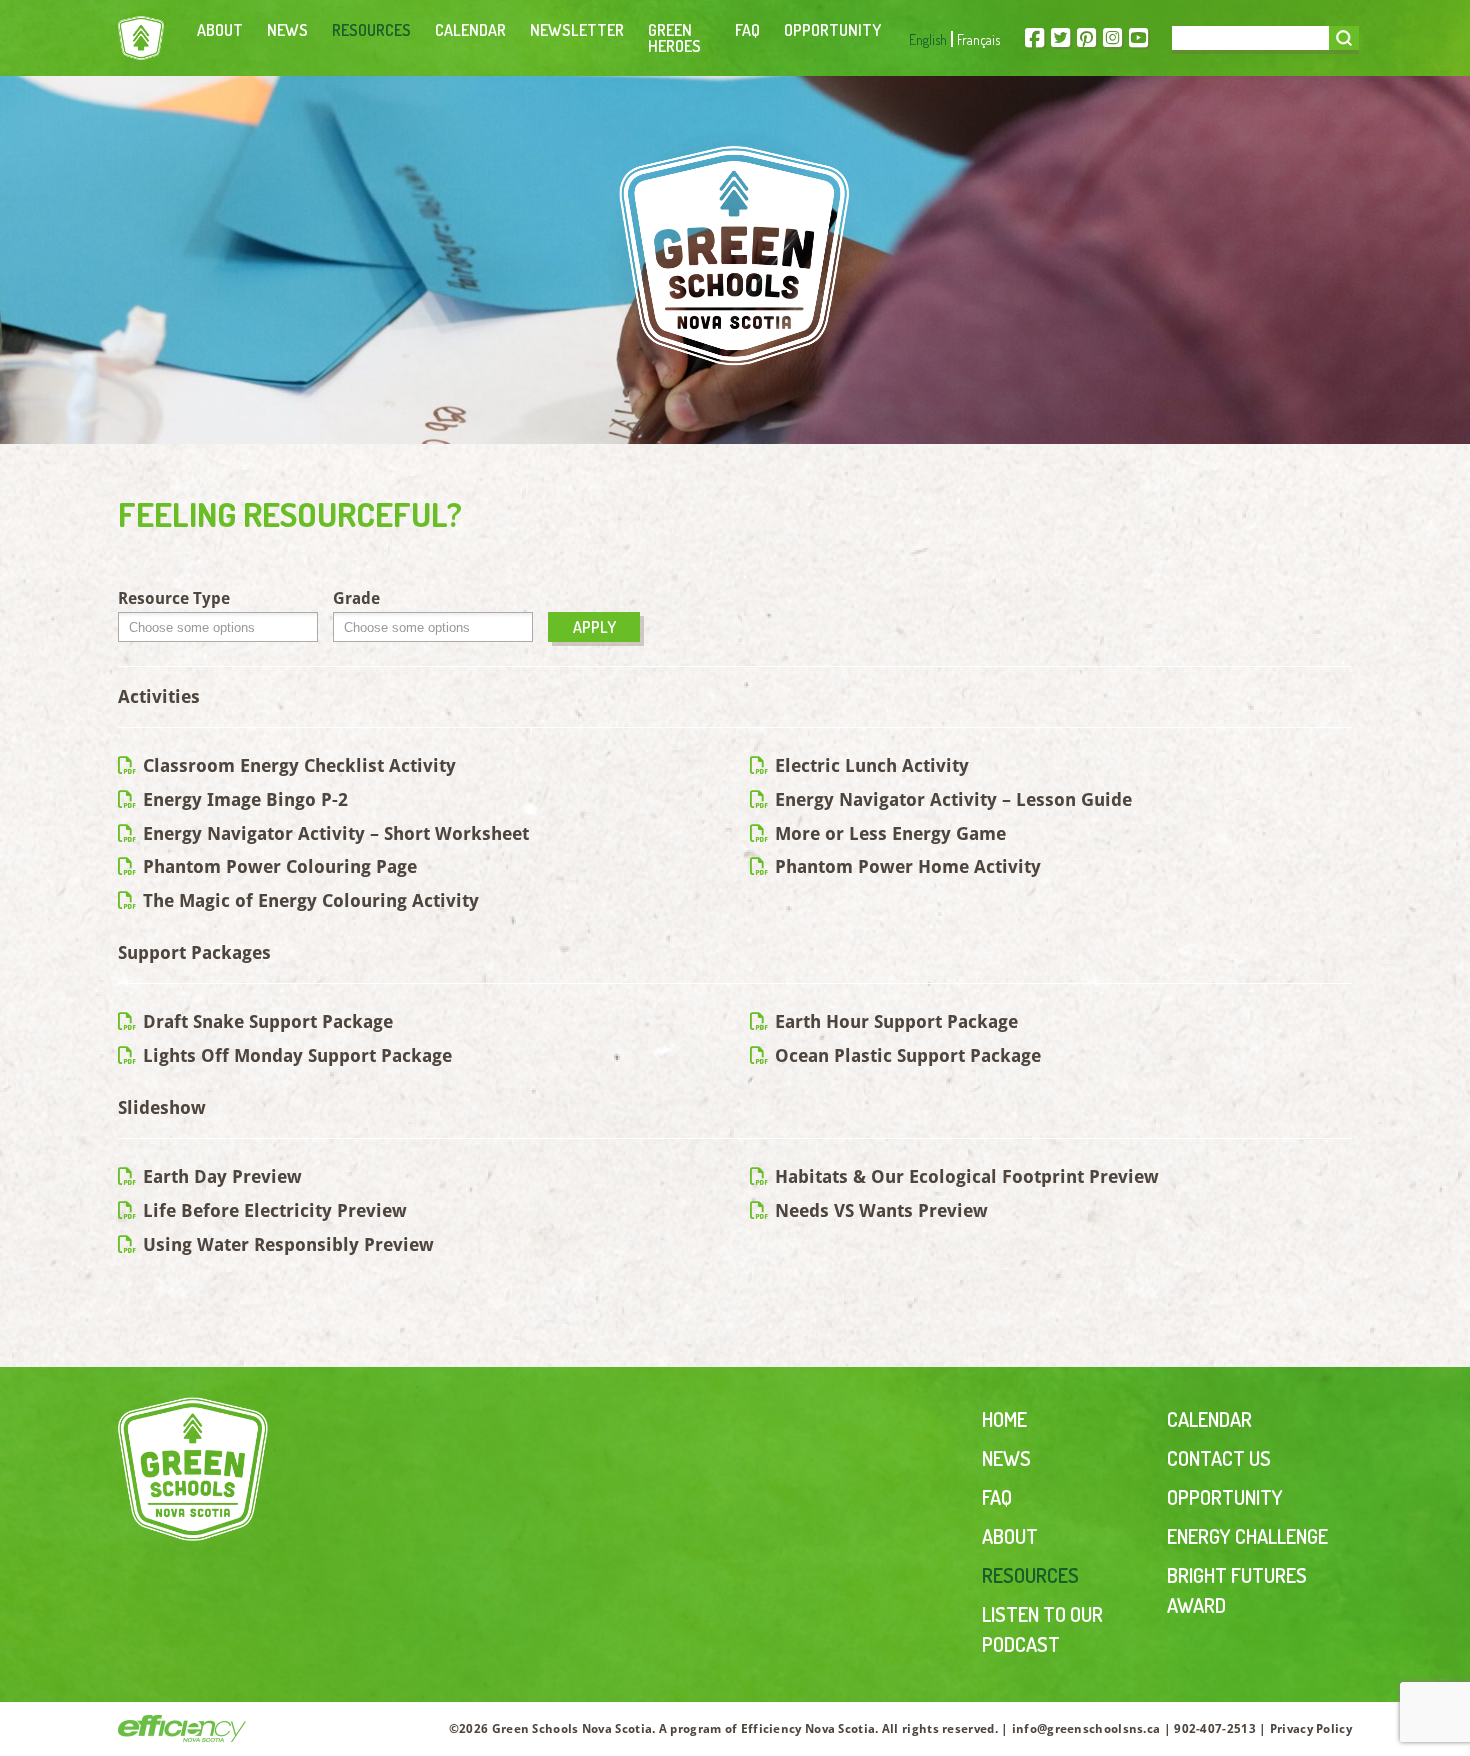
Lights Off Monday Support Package (295, 1055)
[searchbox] (223, 629)
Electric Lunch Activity (869, 765)
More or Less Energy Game (888, 833)
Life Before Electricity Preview (272, 1210)
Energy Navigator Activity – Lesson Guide (951, 799)
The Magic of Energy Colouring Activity (308, 900)
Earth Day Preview (220, 1176)
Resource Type (174, 598)
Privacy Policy (1311, 1729)
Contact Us (1219, 1458)
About (220, 30)
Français (978, 39)
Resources (371, 30)
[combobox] (218, 627)
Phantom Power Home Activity (905, 866)
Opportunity (832, 30)
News (287, 30)
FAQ (747, 30)
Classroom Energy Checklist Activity (297, 765)
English (928, 39)
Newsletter (577, 30)
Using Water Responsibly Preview (286, 1244)
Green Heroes (674, 38)
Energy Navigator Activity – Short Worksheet (333, 833)
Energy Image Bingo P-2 (243, 799)
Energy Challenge (1247, 1536)
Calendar (470, 30)
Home (1004, 1419)
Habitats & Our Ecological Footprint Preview (964, 1176)
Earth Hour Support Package (894, 1021)
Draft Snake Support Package (265, 1021)
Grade (356, 598)
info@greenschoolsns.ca (1086, 1729)
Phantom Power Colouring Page (277, 866)
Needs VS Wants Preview (879, 1210)
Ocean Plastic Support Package (905, 1055)
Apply (594, 627)
